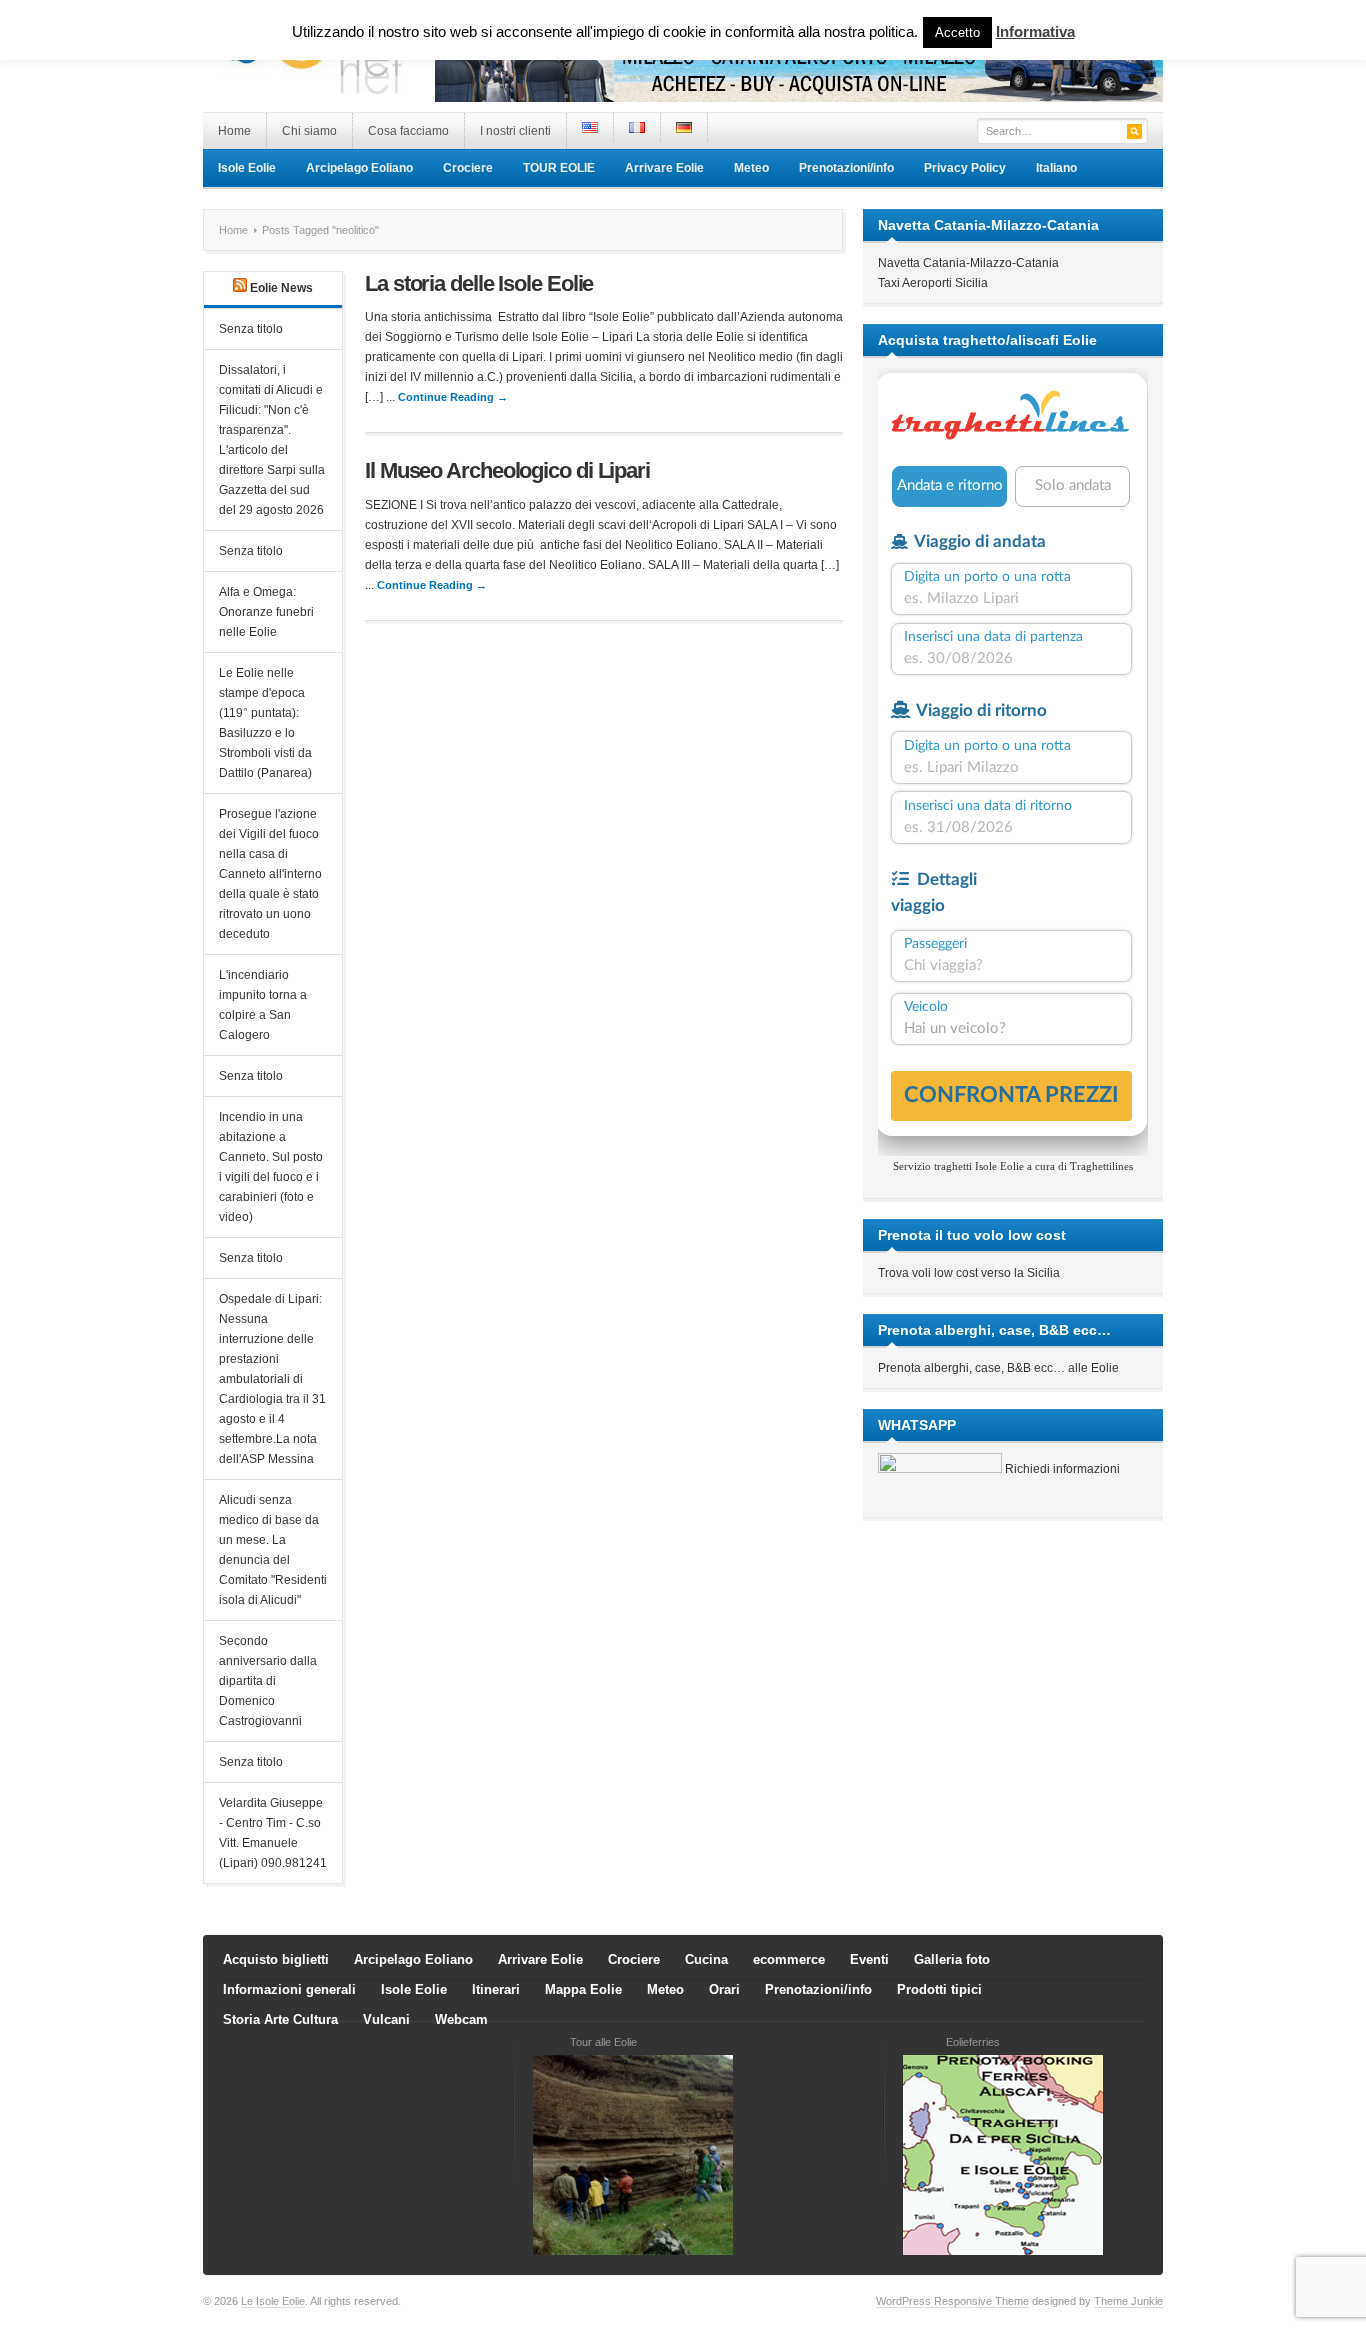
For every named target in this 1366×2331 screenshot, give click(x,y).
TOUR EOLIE (559, 168)
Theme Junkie (1128, 2301)
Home (234, 131)
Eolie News (281, 288)
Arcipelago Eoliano (359, 168)
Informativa (1035, 31)
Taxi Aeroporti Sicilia (933, 283)
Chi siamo (309, 131)
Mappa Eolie (583, 1989)
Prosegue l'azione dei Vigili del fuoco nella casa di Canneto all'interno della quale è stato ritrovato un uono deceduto (270, 874)
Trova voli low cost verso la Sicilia (969, 1273)
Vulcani (386, 2019)
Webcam (461, 2019)
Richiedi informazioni (1062, 1469)
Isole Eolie (247, 168)
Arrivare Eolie (664, 168)
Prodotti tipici (939, 1989)
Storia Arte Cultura (280, 2019)
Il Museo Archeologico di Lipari (507, 470)
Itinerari (496, 1989)
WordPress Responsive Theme (952, 2301)
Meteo (751, 168)
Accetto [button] (957, 32)
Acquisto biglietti (276, 1959)
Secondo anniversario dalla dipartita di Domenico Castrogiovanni (268, 1681)
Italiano (1056, 168)
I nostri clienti (515, 131)
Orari (724, 1989)
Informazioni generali (289, 1989)
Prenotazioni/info (846, 168)
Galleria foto (952, 1959)
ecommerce (789, 1959)
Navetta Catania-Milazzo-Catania (968, 263)
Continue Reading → (453, 397)
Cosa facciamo (408, 131)
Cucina (706, 1959)
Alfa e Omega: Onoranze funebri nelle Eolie (266, 612)
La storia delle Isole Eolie (479, 283)
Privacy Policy (965, 168)
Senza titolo (251, 329)
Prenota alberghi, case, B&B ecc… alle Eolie (998, 1368)
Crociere (468, 168)
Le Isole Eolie (273, 2301)
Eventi (869, 1959)
